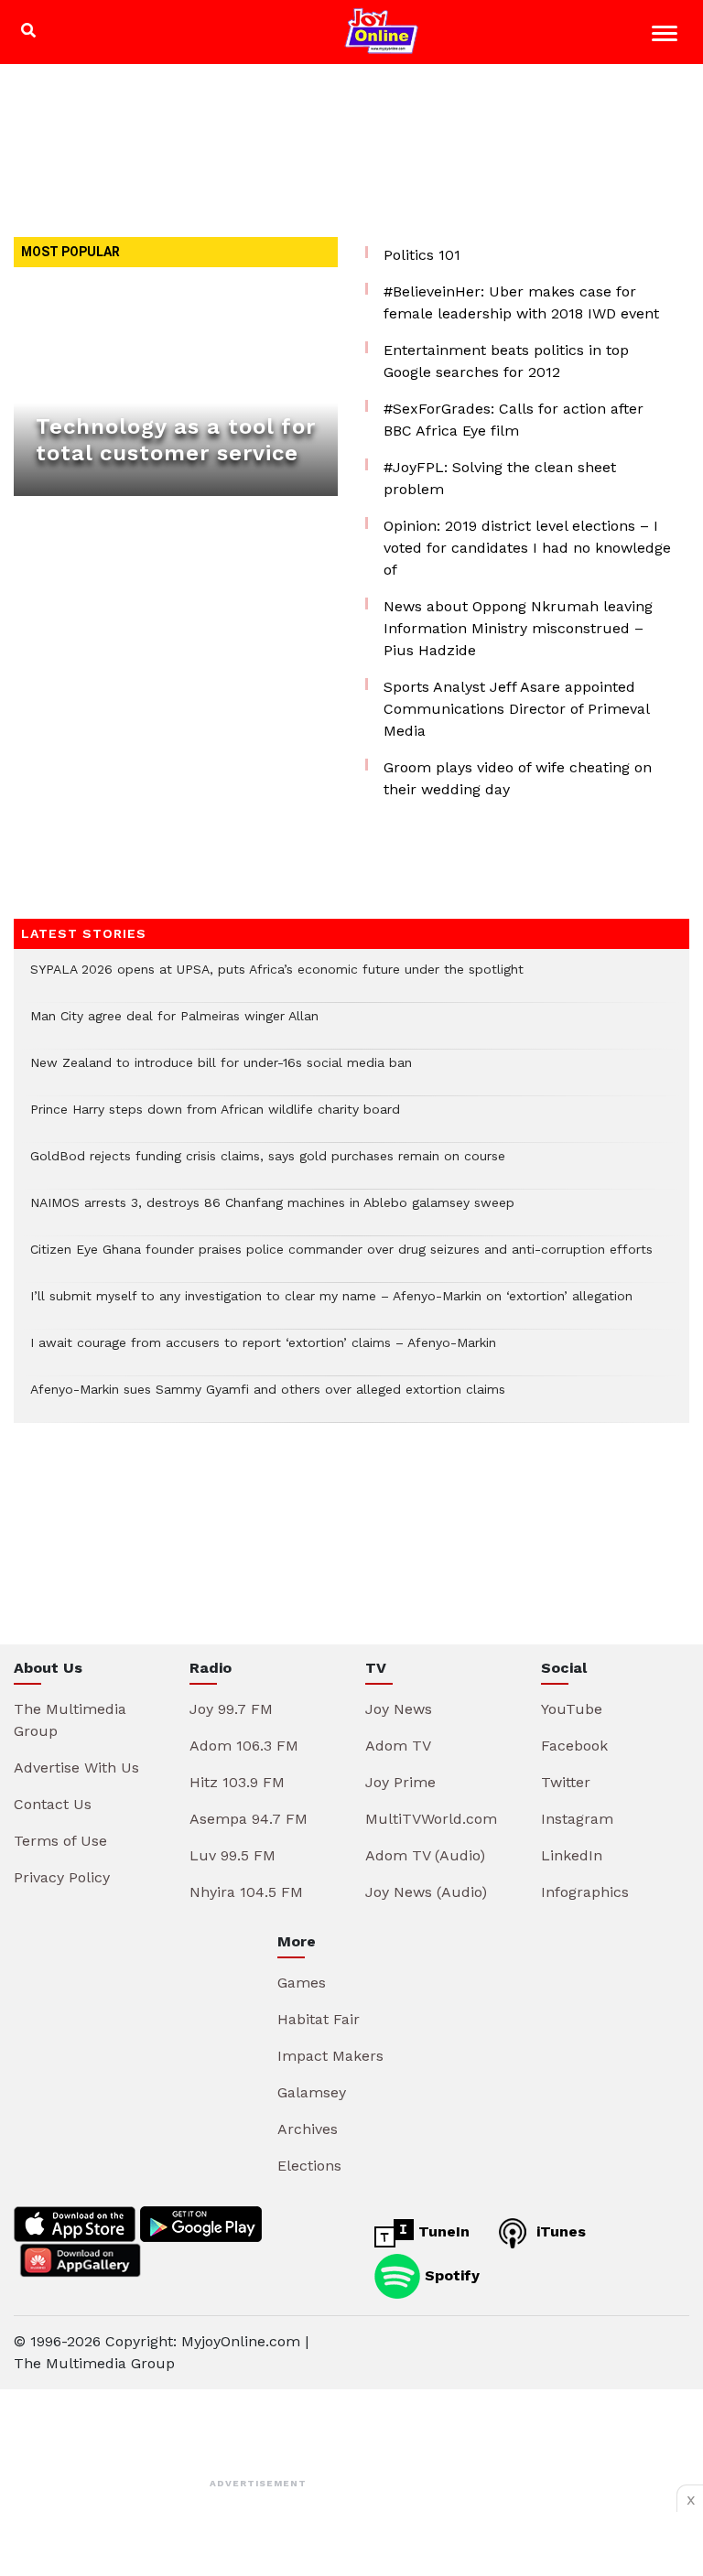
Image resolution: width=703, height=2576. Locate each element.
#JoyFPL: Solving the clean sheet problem (500, 478)
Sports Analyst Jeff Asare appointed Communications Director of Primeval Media (516, 709)
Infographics (585, 1892)
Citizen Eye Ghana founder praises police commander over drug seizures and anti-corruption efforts (341, 1259)
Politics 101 (422, 255)
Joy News (399, 1709)
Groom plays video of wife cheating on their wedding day (518, 778)
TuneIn (442, 2231)
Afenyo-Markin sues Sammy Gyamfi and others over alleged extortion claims (268, 1399)
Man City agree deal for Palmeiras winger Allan (174, 1025)
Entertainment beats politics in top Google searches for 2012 (506, 361)
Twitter (566, 1782)
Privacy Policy (62, 1877)
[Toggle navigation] (667, 36)
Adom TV (398, 1746)
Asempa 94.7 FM (249, 1819)
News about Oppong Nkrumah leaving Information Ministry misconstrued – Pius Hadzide (518, 628)
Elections (309, 2166)
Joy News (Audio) (426, 1892)
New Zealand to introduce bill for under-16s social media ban (221, 1072)
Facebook (574, 1746)
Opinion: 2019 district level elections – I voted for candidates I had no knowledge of (527, 548)
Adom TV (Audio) (425, 1855)
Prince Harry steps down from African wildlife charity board (215, 1119)
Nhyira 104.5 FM (246, 1892)
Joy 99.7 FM (231, 1709)
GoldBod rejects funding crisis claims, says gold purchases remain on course (268, 1165)
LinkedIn (572, 1855)
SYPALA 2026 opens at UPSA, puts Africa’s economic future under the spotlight (277, 979)
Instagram (577, 1819)
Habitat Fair (319, 2019)
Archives (308, 2129)
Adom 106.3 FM (244, 1746)
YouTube (572, 1709)
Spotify (450, 2275)
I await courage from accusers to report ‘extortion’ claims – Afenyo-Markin (263, 1352)
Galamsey (312, 2092)
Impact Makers (330, 2056)
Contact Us (53, 1804)
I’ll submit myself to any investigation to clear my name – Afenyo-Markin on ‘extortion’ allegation (331, 1305)
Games (302, 1983)
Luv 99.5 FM (233, 1855)
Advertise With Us (76, 1768)
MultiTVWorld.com (431, 1819)
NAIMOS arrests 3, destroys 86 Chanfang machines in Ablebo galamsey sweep (272, 1212)
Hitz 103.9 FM (237, 1782)
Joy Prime (400, 1782)
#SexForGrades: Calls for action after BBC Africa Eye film (514, 420)
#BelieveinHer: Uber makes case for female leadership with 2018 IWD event (521, 302)
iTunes (559, 2231)
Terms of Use (60, 1841)
